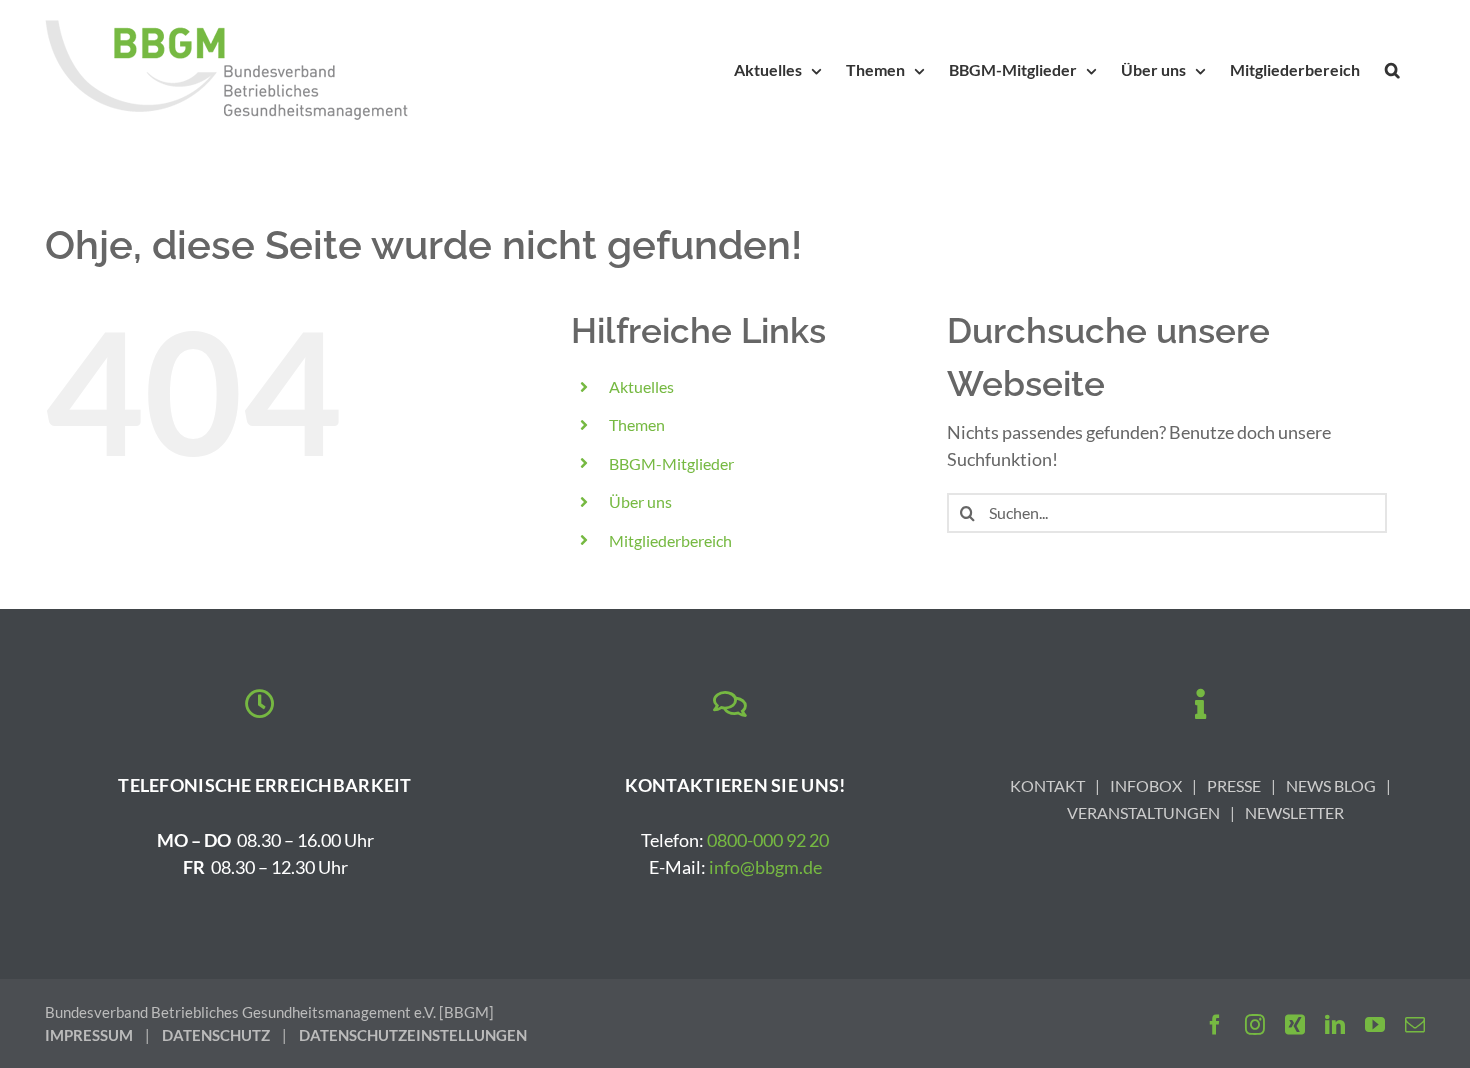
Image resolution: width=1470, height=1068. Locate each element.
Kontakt (1047, 785)
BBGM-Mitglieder (671, 463)
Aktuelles (641, 386)
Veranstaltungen (1143, 812)
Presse (1234, 785)
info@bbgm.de (765, 867)
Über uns (640, 501)
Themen (637, 424)
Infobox (1146, 785)
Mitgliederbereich (670, 540)
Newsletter (1294, 812)
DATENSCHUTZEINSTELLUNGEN (413, 1035)
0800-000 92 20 (768, 840)
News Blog (1331, 785)
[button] (1392, 70)
